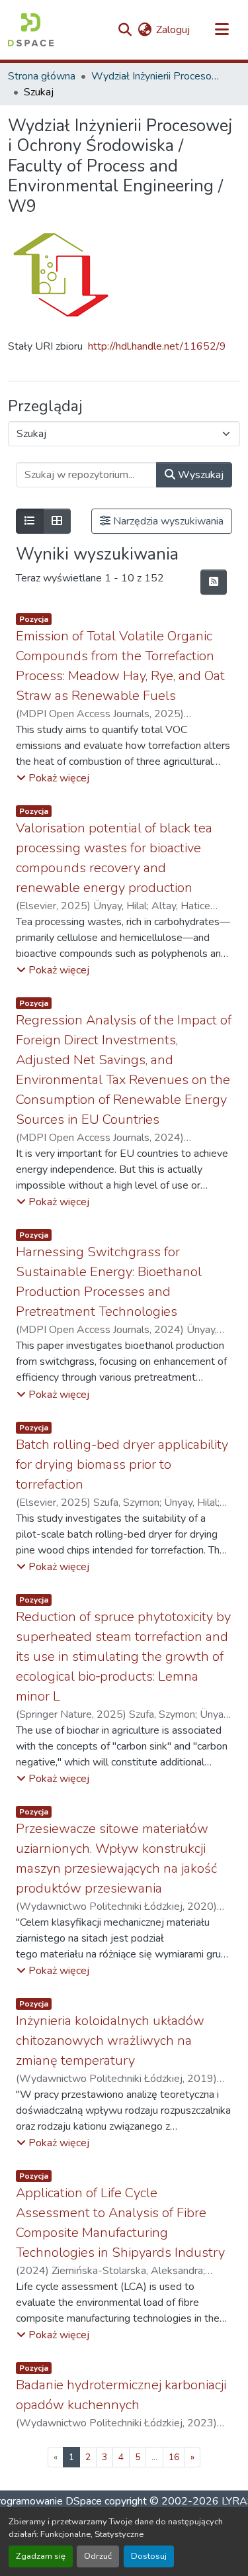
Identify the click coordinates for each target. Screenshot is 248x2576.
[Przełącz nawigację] (222, 30)
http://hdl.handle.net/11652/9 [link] (157, 346)
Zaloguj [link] (173, 30)
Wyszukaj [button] (199, 475)
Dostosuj (149, 2556)
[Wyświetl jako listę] (30, 521)
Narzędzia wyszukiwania (167, 521)
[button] (31, 30)
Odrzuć (98, 2556)
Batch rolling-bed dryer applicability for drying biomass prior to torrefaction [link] (122, 1464)
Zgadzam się (41, 2556)
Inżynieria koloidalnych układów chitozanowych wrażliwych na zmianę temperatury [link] (110, 2041)
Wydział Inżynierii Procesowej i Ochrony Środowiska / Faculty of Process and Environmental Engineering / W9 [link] (157, 76)
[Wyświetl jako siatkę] (57, 521)
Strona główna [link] (42, 76)
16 (174, 2457)
